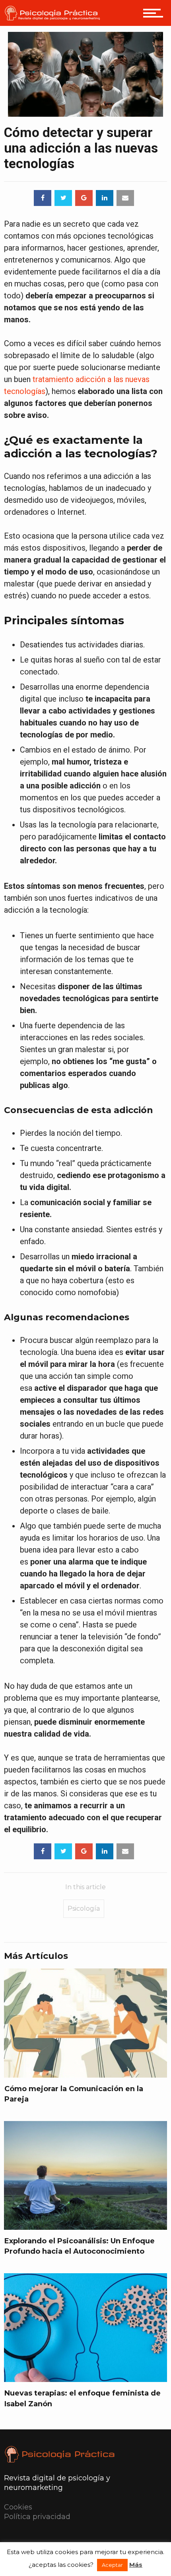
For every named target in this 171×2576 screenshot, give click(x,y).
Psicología (84, 1908)
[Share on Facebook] (43, 198)
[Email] (125, 198)
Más (136, 2565)
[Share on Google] (84, 198)
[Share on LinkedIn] (105, 198)
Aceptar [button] (112, 2565)
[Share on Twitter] (63, 198)
